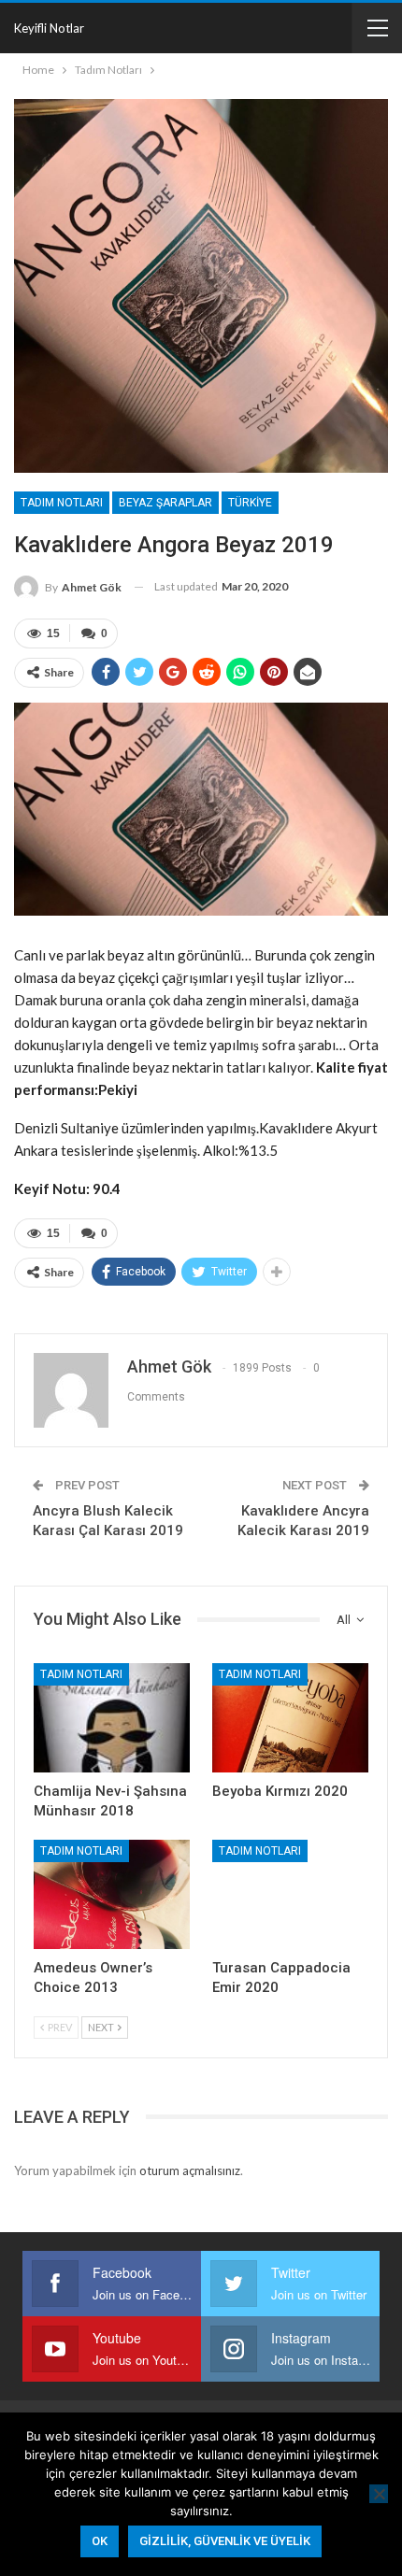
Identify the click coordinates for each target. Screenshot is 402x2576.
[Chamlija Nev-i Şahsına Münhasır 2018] (112, 1718)
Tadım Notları (62, 503)
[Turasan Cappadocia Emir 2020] (290, 1894)
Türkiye (250, 503)
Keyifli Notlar (49, 28)
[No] (379, 2494)
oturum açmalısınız (190, 2170)
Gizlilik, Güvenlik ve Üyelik (225, 2541)
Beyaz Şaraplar (165, 503)
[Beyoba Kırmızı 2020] (290, 1718)
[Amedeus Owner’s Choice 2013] (112, 1894)
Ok (100, 2541)
